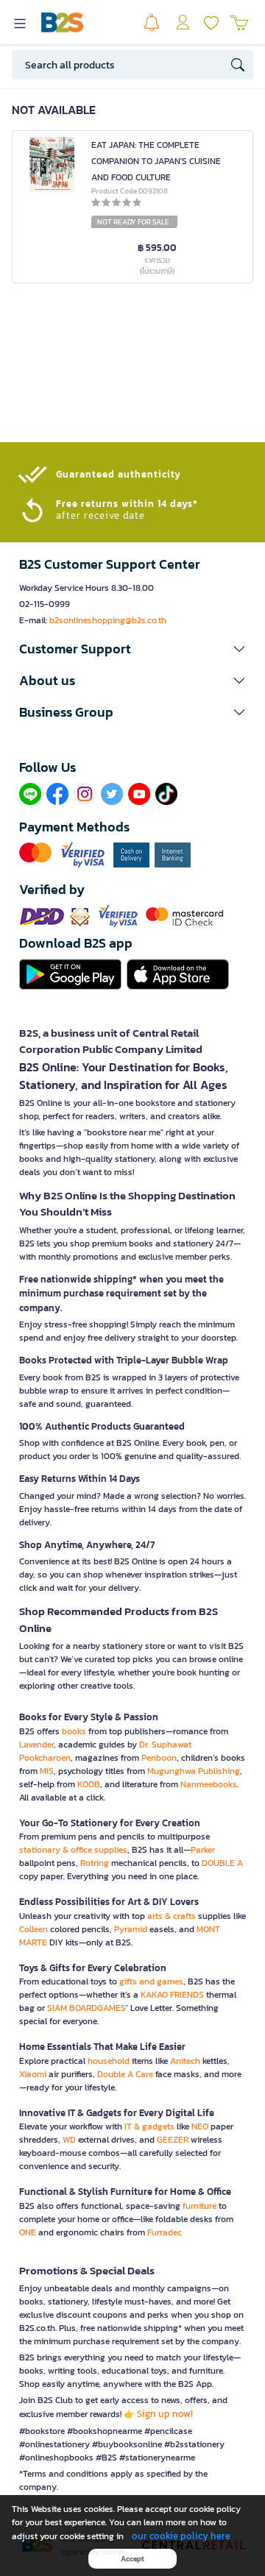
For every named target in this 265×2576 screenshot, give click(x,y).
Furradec (165, 2232)
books (74, 1731)
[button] (132, 649)
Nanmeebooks (209, 1784)
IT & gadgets (149, 2126)
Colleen (33, 1929)
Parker (203, 1850)
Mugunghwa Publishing (194, 1771)
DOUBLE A (222, 1863)
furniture (199, 2206)
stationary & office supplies (73, 1850)
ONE (28, 2232)
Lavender (36, 1745)
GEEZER (173, 2140)
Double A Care (125, 2074)
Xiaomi (33, 2074)
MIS (47, 1771)
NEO (200, 2126)
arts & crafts (172, 1916)
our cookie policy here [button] (181, 2536)
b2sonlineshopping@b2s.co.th (108, 620)
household (109, 2061)
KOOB (89, 1784)
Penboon (159, 1758)
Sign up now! (165, 2414)
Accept (132, 2559)
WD (69, 2140)
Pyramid (131, 1929)
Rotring (95, 1863)
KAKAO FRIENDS (172, 1995)
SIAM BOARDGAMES (86, 2008)
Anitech (185, 2061)
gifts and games (151, 1981)
